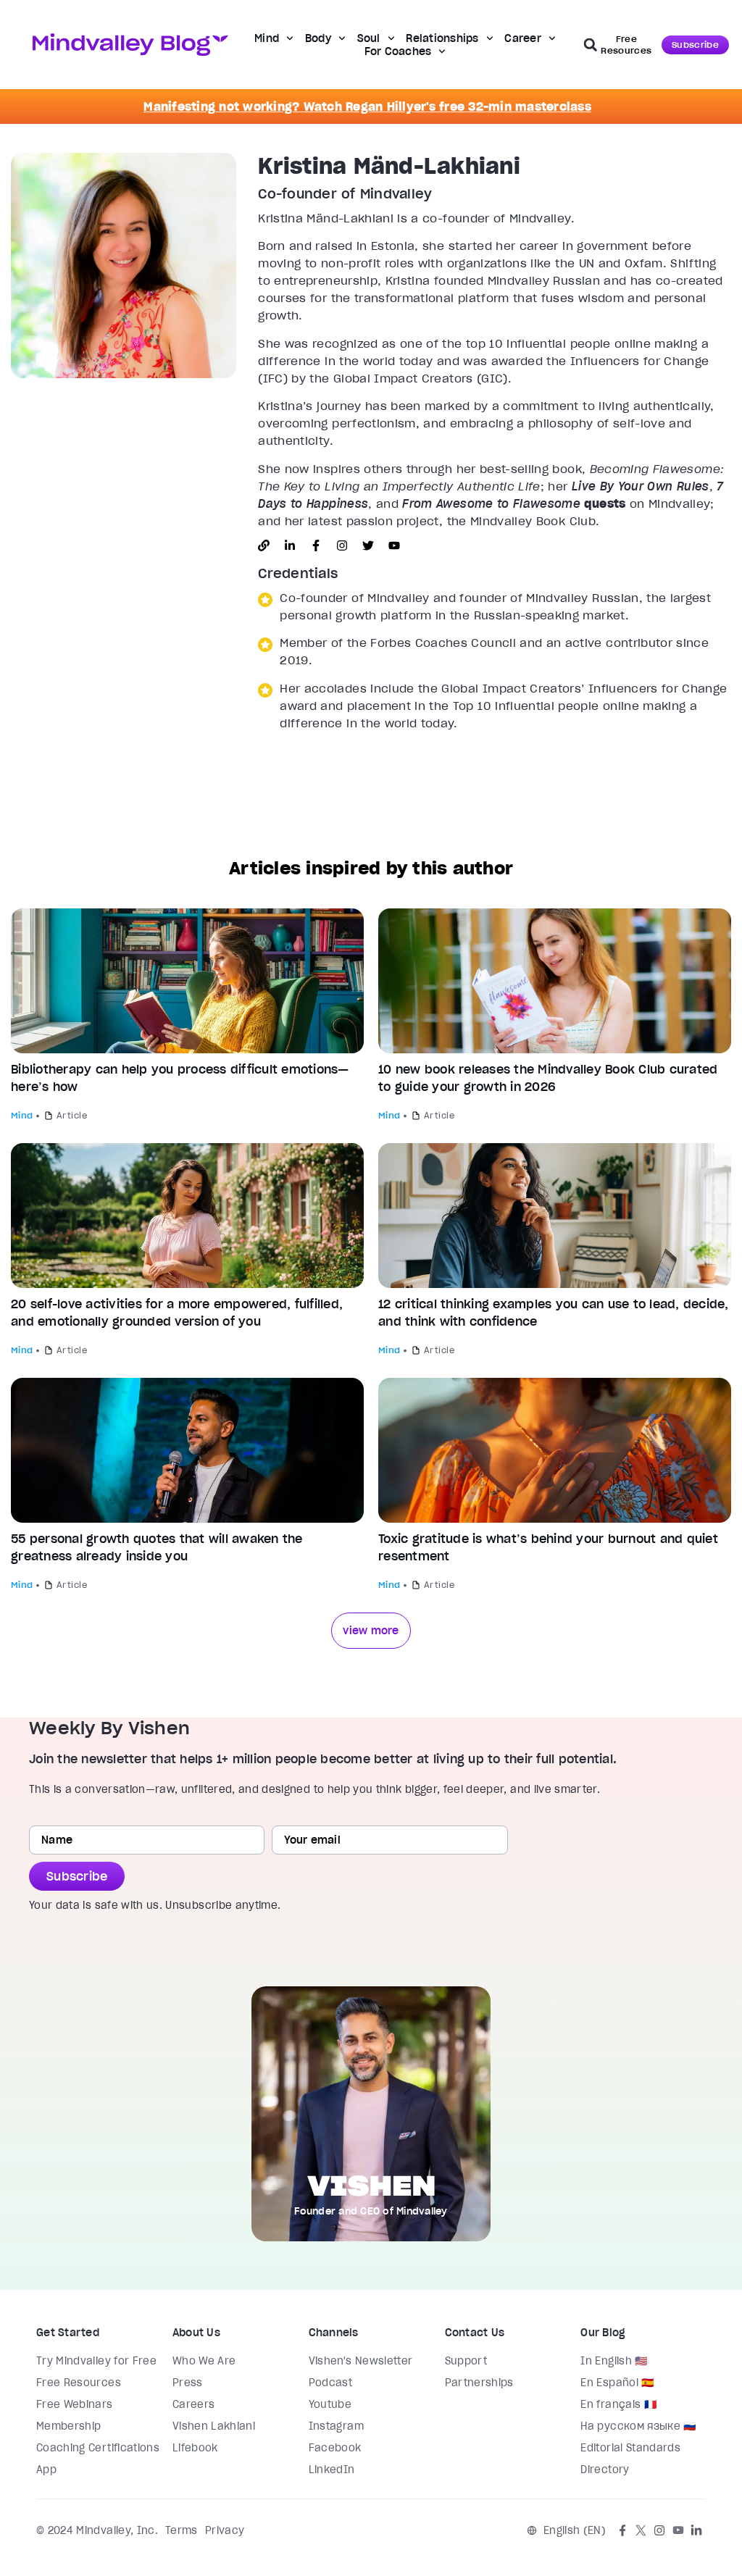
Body (318, 38)
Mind (267, 38)
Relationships (442, 38)
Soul (369, 38)
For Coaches (398, 51)
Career (523, 38)
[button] (591, 45)
